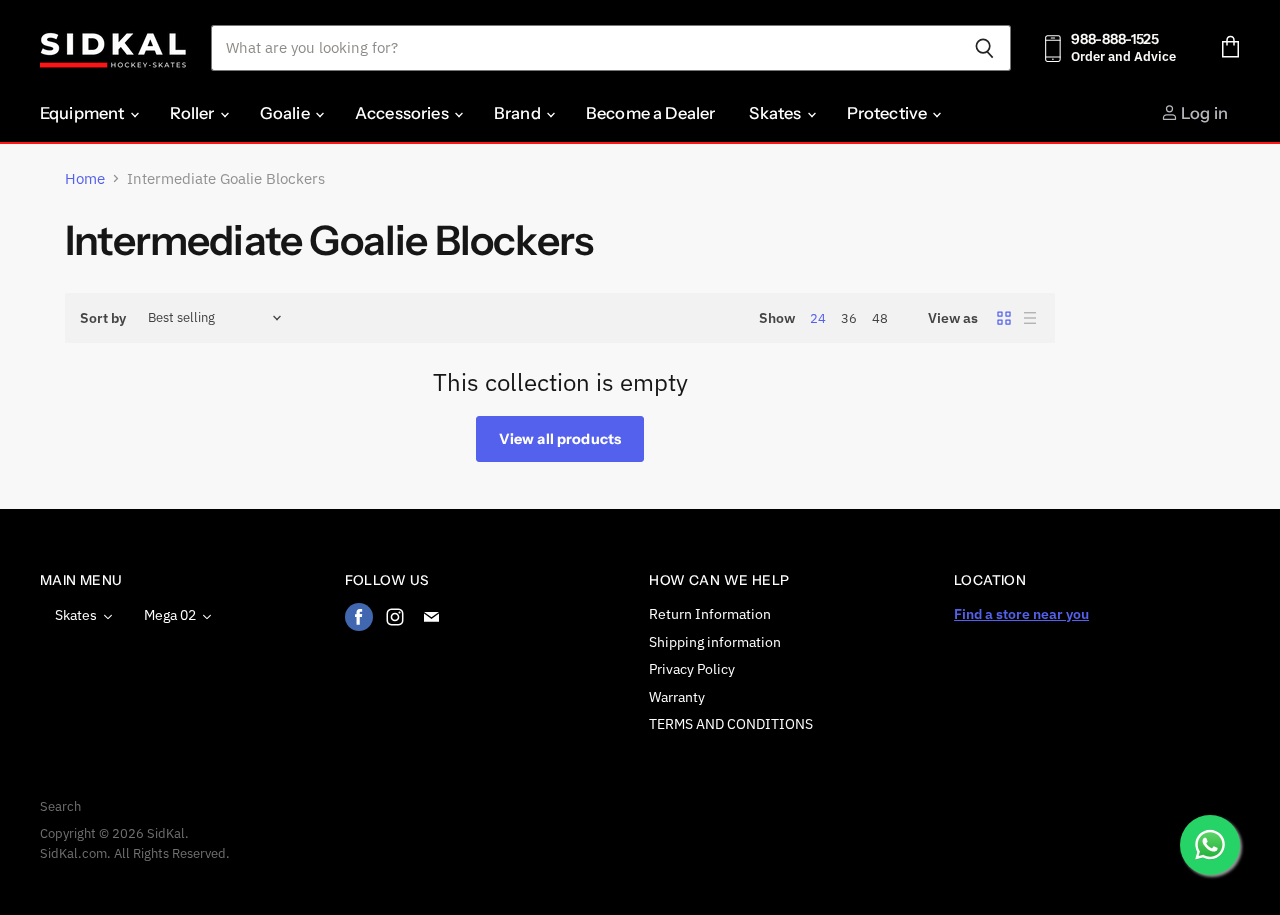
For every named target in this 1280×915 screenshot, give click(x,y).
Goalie (286, 113)
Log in (1203, 113)
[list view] (1030, 318)
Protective (889, 113)
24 (818, 318)
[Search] (984, 48)
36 (849, 318)
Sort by (103, 318)
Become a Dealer (650, 113)
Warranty (677, 697)
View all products (560, 439)
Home (85, 178)
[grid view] (1004, 318)
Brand (519, 113)
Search (60, 806)
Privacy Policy (692, 669)
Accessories (403, 113)
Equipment (84, 113)
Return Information (710, 614)
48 (880, 318)
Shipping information (715, 642)
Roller (194, 113)
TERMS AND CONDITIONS (731, 724)
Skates (776, 113)
